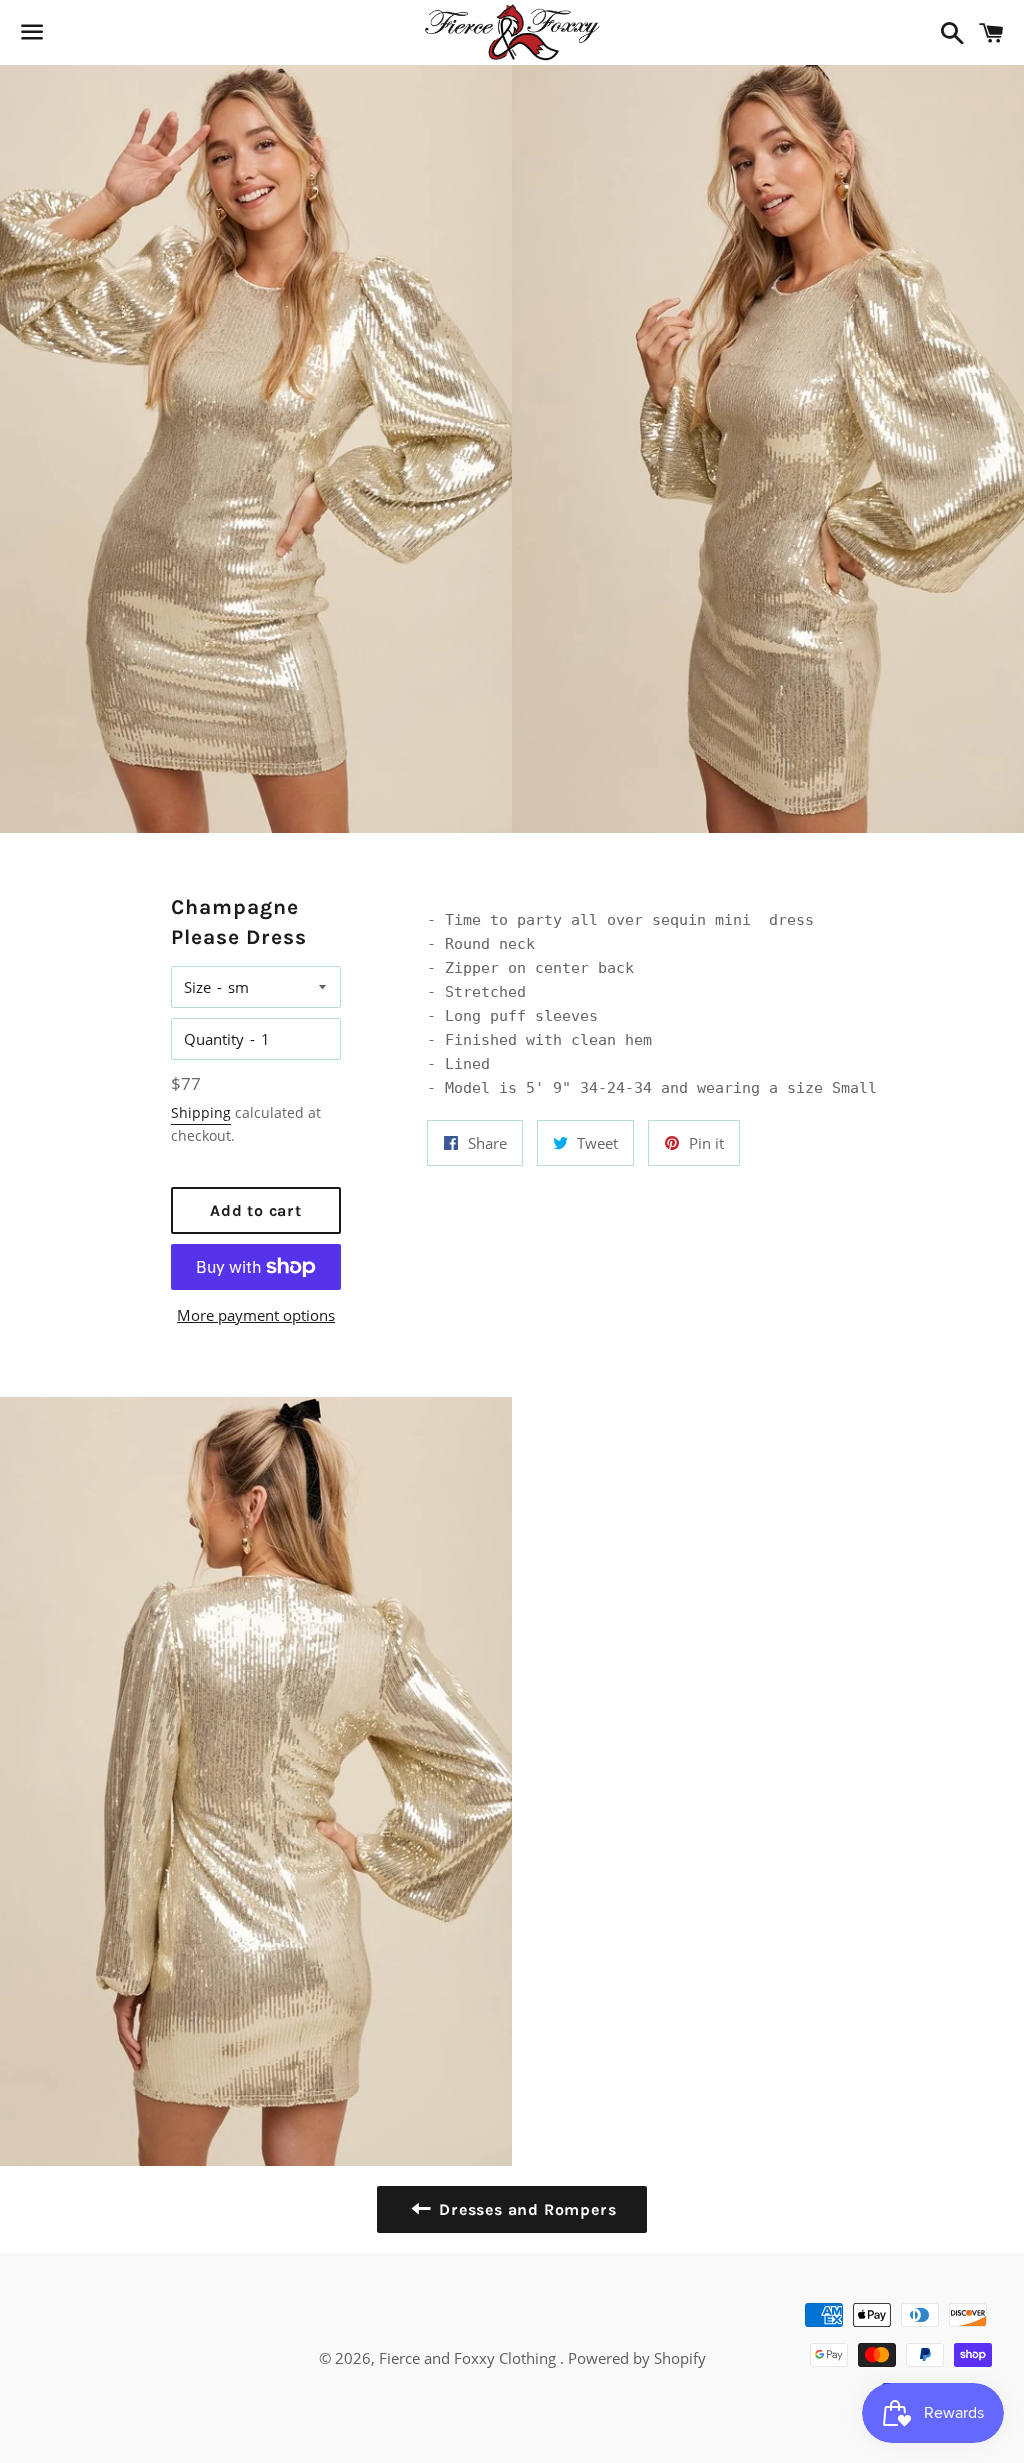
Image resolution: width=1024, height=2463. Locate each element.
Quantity (214, 1039)
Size (197, 987)
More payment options (256, 1315)
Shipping (201, 1112)
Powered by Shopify (637, 2358)
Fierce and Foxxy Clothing (469, 2358)
